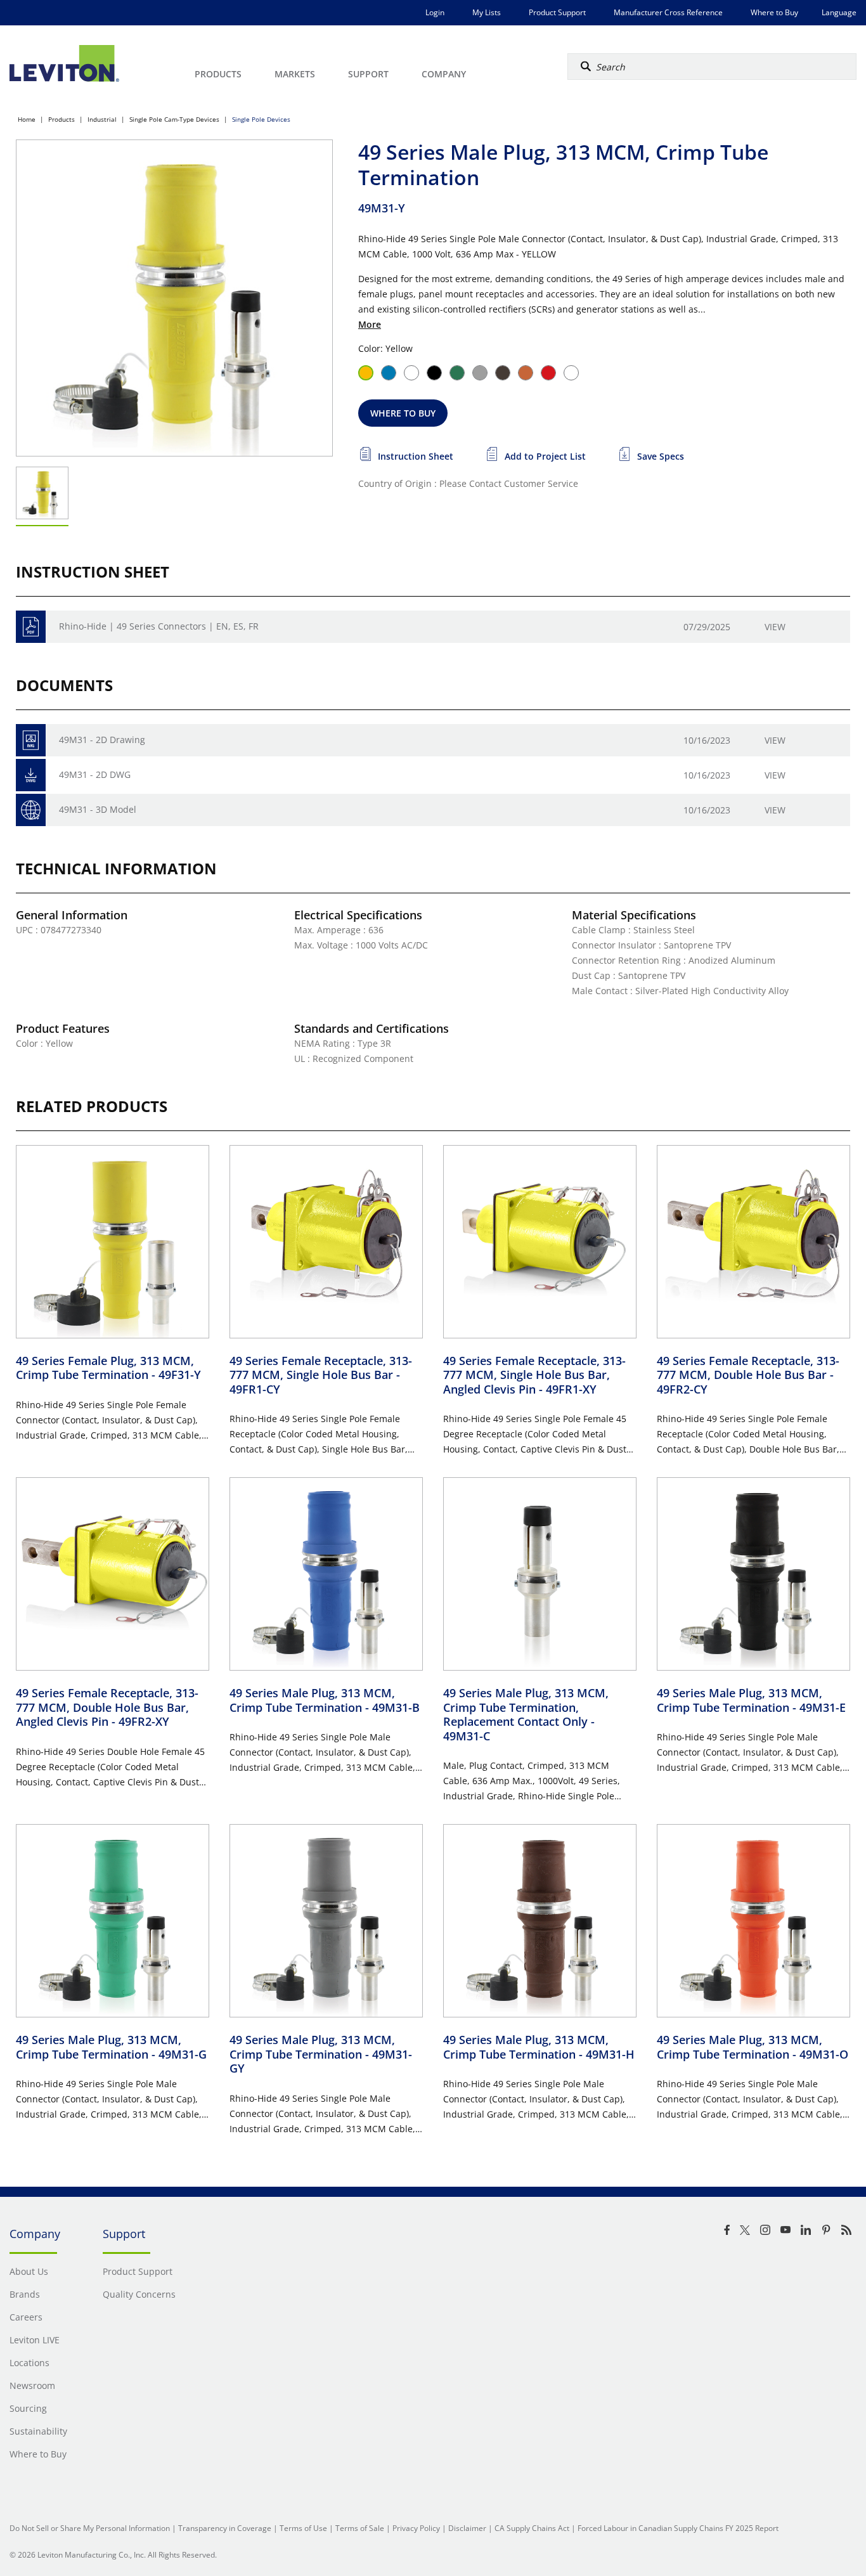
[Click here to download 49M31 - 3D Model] (31, 810)
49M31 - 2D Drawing (102, 740)
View (775, 627)
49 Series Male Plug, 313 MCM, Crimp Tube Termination (325, 1700)
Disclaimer (467, 2528)
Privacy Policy (416, 2528)
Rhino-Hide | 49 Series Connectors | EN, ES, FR (159, 626)
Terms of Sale (360, 2528)
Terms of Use (303, 2528)
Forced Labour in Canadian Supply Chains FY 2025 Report (678, 2528)
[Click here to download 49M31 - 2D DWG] (31, 775)
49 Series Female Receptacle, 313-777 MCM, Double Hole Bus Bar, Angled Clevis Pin (107, 1707)
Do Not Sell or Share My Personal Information (90, 2528)
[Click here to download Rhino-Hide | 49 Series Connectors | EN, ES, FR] (31, 627)
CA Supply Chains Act (532, 2528)
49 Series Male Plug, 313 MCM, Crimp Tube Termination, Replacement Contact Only (526, 1714)
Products (61, 119)
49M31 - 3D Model (98, 809)
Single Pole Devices (261, 119)
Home (27, 119)
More (370, 324)
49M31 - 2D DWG (95, 774)
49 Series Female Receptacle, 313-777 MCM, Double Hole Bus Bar (748, 1375)
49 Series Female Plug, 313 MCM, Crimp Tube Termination (108, 1368)
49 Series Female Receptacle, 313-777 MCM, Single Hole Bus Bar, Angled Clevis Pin (534, 1375)
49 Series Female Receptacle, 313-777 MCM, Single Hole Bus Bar (321, 1375)
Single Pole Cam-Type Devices (174, 119)
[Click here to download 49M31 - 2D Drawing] (31, 740)
